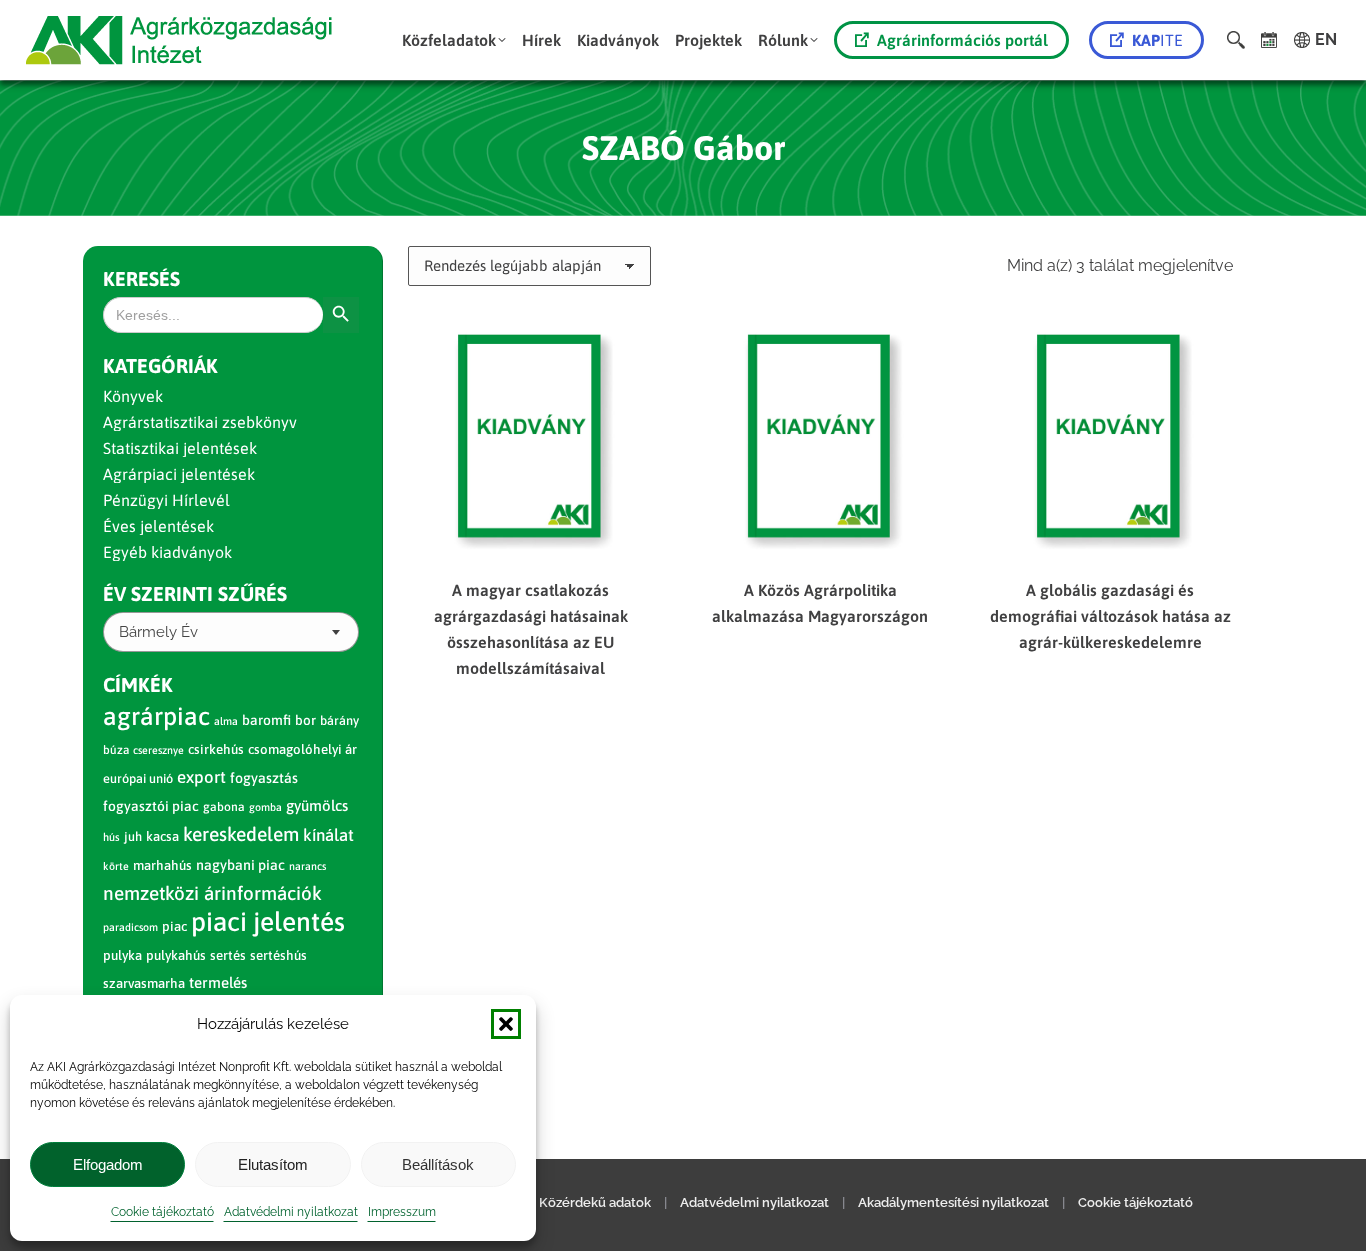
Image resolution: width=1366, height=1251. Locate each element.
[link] (1269, 40)
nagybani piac (240, 865)
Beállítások (438, 1164)
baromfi (266, 720)
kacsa (162, 836)
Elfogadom (108, 1164)
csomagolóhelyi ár (302, 749)
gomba (265, 807)
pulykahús (176, 955)
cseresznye (158, 750)
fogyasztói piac (151, 806)
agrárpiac (156, 716)
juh (133, 836)
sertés (228, 955)
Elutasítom (273, 1164)
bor (305, 720)
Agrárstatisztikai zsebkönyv (200, 422)
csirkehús (216, 749)
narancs (307, 866)
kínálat (328, 835)
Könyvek (133, 396)
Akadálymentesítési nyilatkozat (953, 1202)
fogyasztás (264, 778)
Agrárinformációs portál (962, 40)
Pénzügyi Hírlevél (166, 500)
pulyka (122, 955)
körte (116, 866)
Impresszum (402, 1212)
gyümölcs (317, 805)
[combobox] (231, 632)
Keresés (141, 278)
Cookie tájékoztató (162, 1212)
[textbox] (158, 632)
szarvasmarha (144, 983)
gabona (224, 807)
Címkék (138, 684)
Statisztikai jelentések (180, 448)
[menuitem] (454, 40)
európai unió (138, 778)
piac (174, 926)
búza (116, 750)
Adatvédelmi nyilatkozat (291, 1212)
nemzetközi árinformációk (212, 893)
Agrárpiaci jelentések (179, 474)
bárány (339, 720)
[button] (506, 1024)
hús (111, 837)
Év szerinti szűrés (195, 593)
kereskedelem (241, 834)
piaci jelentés (268, 921)
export (201, 777)
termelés (218, 982)
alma (226, 721)
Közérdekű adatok (595, 1202)
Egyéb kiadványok (167, 552)
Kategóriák (160, 365)
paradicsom (130, 927)
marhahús (162, 865)
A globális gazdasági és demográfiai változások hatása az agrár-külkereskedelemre (1110, 616)
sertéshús (278, 955)
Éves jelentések (158, 526)
